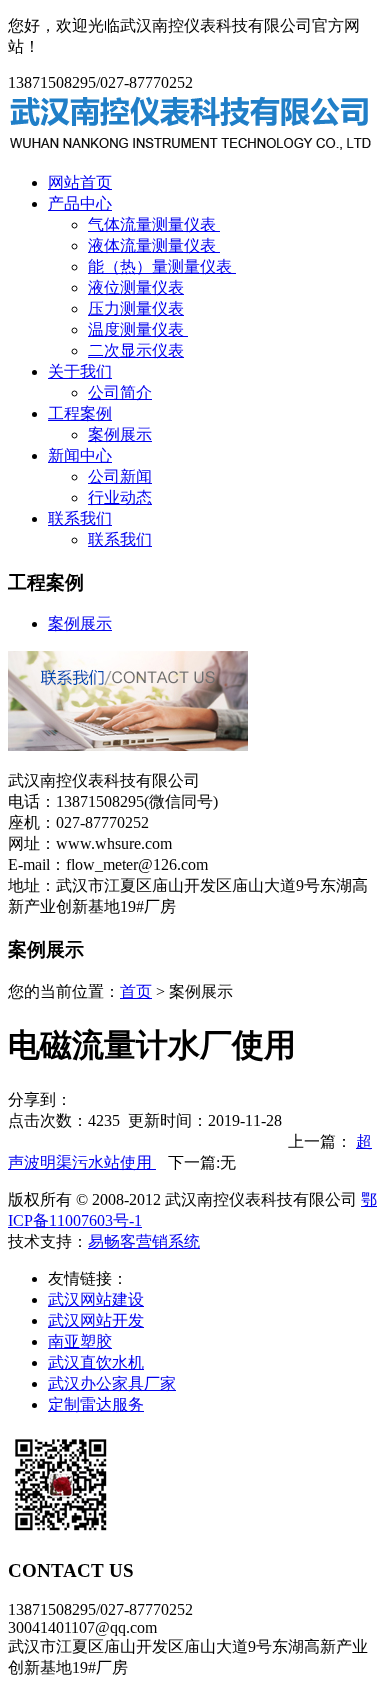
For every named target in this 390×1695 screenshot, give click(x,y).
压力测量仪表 (136, 308)
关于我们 (80, 371)
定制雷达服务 (96, 1404)
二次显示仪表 (136, 350)
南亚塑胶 (80, 1341)
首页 (136, 991)
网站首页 (80, 182)
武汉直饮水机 (96, 1362)
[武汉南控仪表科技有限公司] (191, 147)
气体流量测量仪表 (154, 224)
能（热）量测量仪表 (162, 266)
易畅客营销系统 (144, 1241)
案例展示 (120, 434)
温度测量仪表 (138, 329)
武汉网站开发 (96, 1320)
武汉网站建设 (96, 1299)
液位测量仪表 (136, 287)
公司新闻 (120, 476)
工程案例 (80, 413)
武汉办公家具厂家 (112, 1383)
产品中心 (80, 203)
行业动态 (120, 497)
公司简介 (120, 392)
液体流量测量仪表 (154, 245)
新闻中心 (80, 455)
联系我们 (80, 518)
